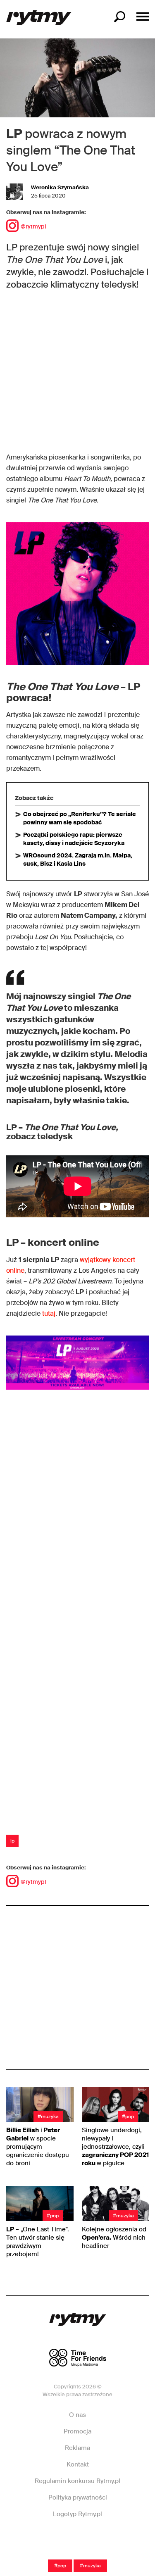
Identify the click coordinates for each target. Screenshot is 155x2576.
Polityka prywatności (78, 2497)
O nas (77, 2415)
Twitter (105, 2539)
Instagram (77, 2539)
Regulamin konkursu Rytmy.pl (77, 2481)
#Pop (60, 2566)
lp (12, 1841)
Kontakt (78, 2464)
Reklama (77, 2448)
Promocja (77, 2431)
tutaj (49, 1313)
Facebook (49, 2539)
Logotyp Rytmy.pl (77, 2514)
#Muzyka (90, 2566)
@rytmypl (33, 226)
